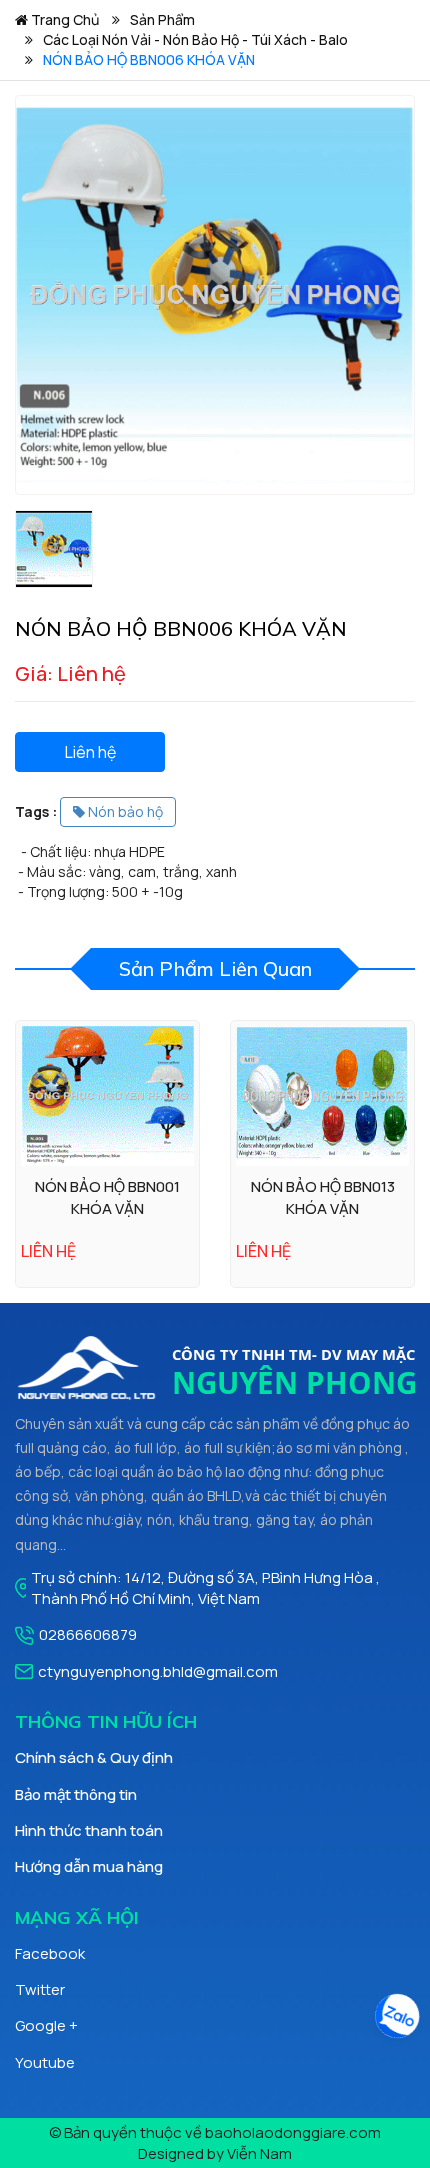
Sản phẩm (162, 19)
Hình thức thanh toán (89, 1830)
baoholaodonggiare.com (293, 2132)
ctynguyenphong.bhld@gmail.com (158, 1671)
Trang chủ (63, 19)
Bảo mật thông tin (76, 1794)
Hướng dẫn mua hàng (89, 1866)
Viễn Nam (259, 2153)
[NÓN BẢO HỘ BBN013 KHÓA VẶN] (322, 1096)
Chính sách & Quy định (94, 1757)
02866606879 (88, 1634)
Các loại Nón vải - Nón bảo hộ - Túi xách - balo (195, 39)
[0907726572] (396, 2019)
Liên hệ (90, 752)
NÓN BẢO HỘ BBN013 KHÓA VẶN (323, 1197)
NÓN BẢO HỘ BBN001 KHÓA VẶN (107, 1197)
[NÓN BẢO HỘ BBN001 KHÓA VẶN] (107, 1096)
